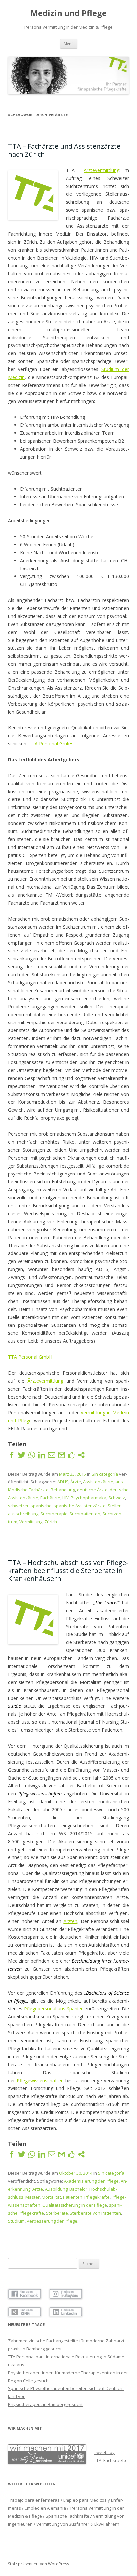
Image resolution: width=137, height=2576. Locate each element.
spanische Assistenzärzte (80, 1506)
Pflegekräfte (97, 2197)
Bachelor (78, 2189)
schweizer (18, 1506)
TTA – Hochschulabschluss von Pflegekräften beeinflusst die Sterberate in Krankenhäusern (68, 1571)
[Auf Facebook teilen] (12, 1455)
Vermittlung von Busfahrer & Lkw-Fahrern (78, 2524)
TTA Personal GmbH (51, 744)
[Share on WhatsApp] (32, 1455)
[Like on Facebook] (71, 1455)
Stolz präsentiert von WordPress (38, 2564)
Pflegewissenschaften (40, 1794)
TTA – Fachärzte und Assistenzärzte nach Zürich (64, 150)
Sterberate (57, 2213)
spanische (41, 1506)
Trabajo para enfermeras (34, 2500)
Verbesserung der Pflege (52, 2221)
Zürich (51, 1522)
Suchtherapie (54, 1514)
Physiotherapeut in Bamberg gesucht (45, 2404)
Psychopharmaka (89, 1498)
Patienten (73, 2197)
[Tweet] (22, 1455)
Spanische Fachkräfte (68, 2516)
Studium (16, 2221)
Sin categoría (105, 1474)
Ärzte (76, 1482)
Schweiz (117, 1498)
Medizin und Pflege (68, 13)
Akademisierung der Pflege (91, 2181)
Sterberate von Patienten (95, 2213)
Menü (69, 44)
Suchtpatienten (85, 1514)
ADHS (63, 1482)
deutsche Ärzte (92, 1490)
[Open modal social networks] (81, 1455)
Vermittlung (31, 1522)
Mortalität (51, 2197)
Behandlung (63, 1490)
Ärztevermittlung (45, 1381)
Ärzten (70, 1921)
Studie (14, 1706)
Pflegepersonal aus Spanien (54, 2009)
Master (32, 2197)
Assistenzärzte (98, 1482)
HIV (66, 1498)
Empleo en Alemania (45, 2508)
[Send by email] (52, 1455)
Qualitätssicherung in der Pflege (75, 2205)
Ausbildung (56, 2189)
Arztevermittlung (102, 170)
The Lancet (107, 1602)
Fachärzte (50, 1498)
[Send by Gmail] (62, 1455)
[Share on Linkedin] (42, 1455)
